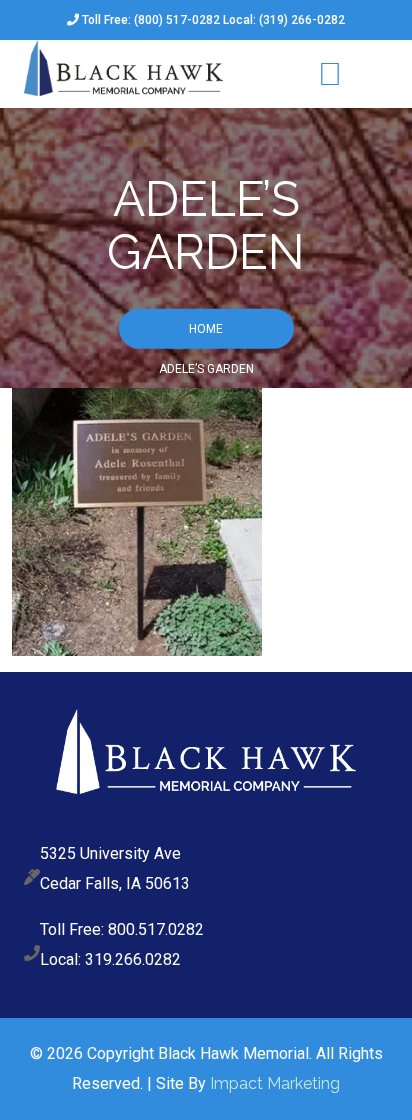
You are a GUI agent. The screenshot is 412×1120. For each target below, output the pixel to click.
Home (206, 328)
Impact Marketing (275, 1083)
